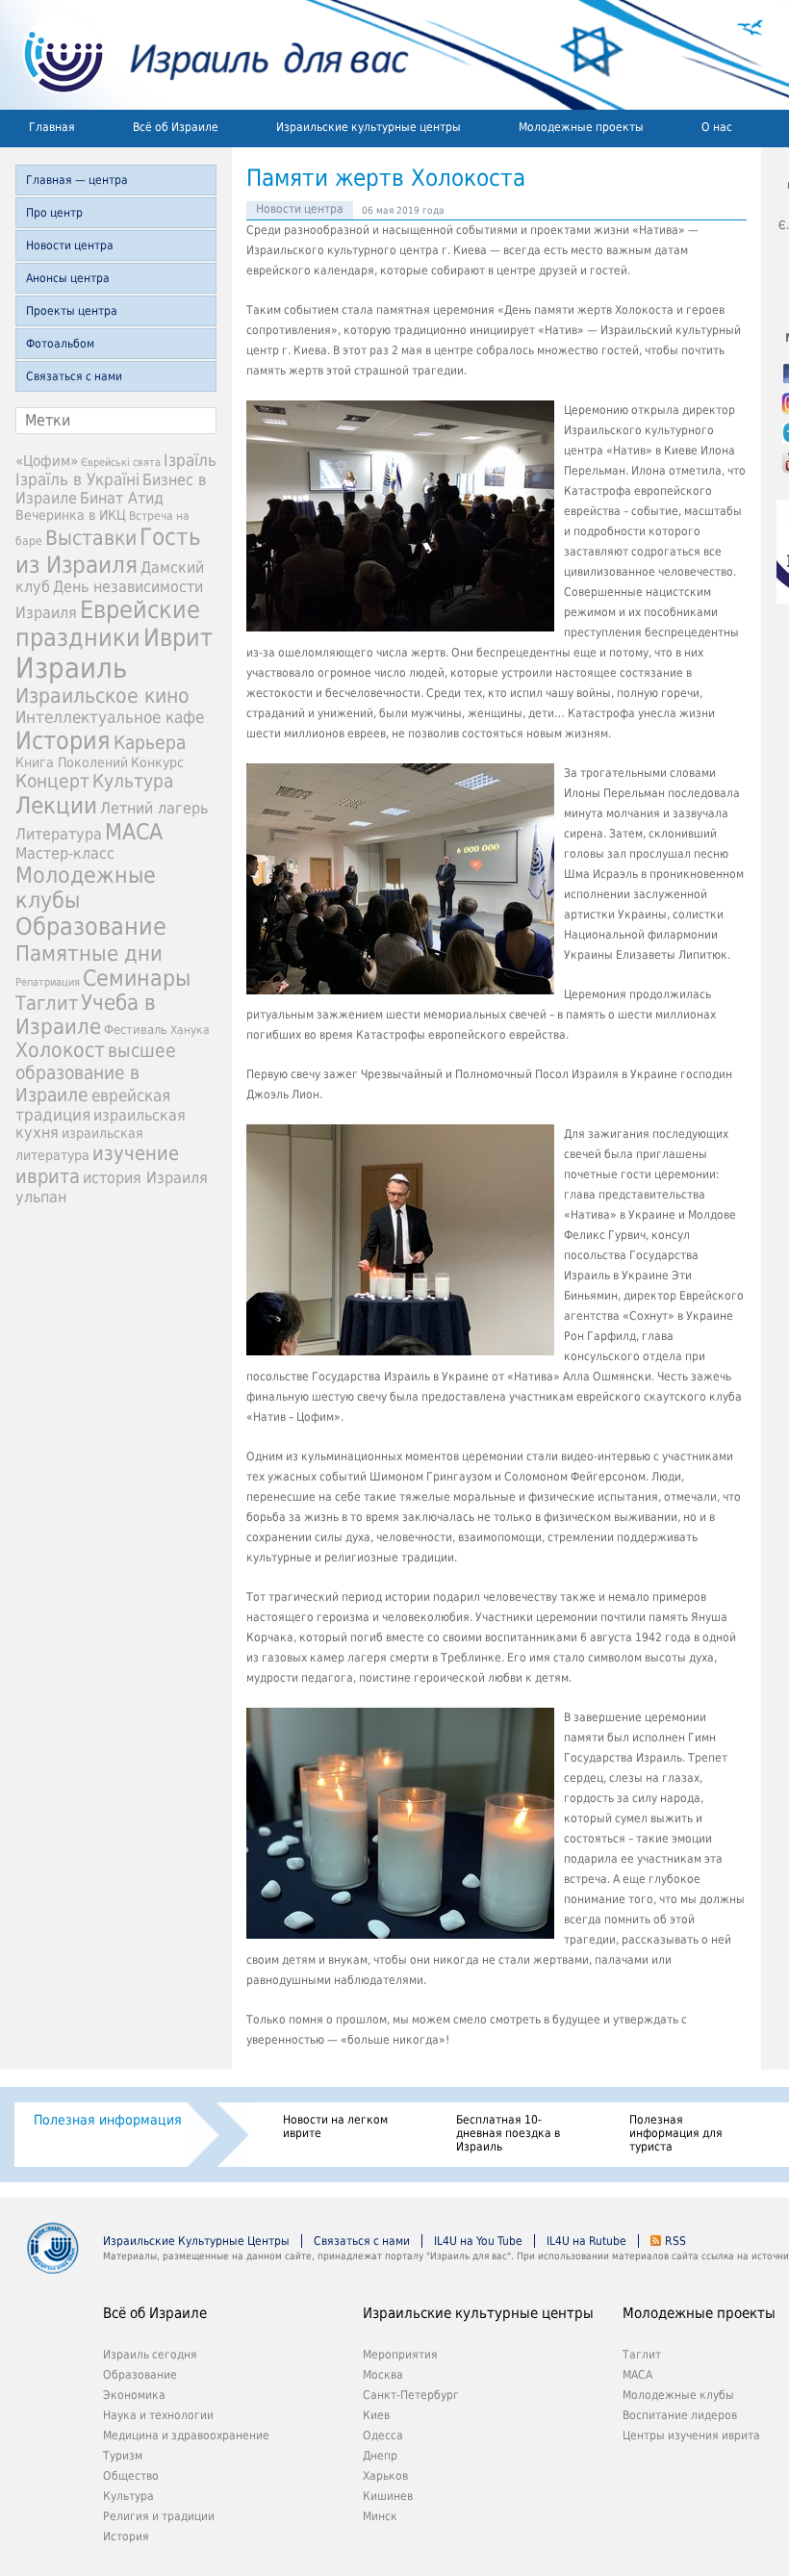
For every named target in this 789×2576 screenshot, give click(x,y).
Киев (376, 2415)
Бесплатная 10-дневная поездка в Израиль (508, 2133)
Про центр (54, 213)
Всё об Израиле (176, 127)
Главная (52, 127)
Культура (133, 781)
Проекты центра (72, 311)
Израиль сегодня (150, 2355)
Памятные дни (89, 953)
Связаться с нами (74, 376)
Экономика (134, 2395)
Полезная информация (108, 2120)
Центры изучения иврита (691, 2435)
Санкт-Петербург (411, 2395)
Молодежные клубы (678, 2395)
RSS (675, 2241)
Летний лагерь (154, 808)
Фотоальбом (60, 344)
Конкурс (157, 762)
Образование (91, 927)
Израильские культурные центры (369, 127)
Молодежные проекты (581, 127)
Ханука (190, 1030)
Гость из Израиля (108, 551)
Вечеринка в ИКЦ (71, 515)
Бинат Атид (122, 499)
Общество (131, 2476)
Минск (380, 2516)
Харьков (385, 2476)
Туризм (123, 2456)
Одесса (383, 2435)
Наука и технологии (158, 2415)
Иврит (178, 638)
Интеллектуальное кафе (110, 717)
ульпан (41, 1197)
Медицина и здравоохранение (186, 2435)
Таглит (47, 1004)
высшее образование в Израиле (96, 1073)
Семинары (137, 978)
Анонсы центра (68, 278)
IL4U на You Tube (478, 2241)
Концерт (52, 781)
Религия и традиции (159, 2516)
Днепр (380, 2456)
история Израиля (145, 1178)
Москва (383, 2375)
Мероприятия (400, 2355)
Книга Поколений (72, 762)
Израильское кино (102, 696)
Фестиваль (136, 1030)
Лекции (56, 806)
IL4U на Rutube (586, 2241)
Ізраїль (190, 460)
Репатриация (48, 982)
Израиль (71, 668)
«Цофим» (47, 461)
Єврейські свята (121, 463)
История (63, 741)
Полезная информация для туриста (676, 2133)
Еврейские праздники (108, 624)
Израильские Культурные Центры (196, 2241)
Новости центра (70, 245)
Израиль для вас (204, 55)
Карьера (150, 743)
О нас (717, 127)
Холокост (60, 1050)
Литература (59, 834)
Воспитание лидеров (680, 2415)
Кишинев (388, 2496)
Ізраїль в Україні (77, 479)
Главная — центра (77, 180)
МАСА (134, 832)
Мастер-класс (65, 853)
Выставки (91, 538)
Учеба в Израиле (86, 1015)
